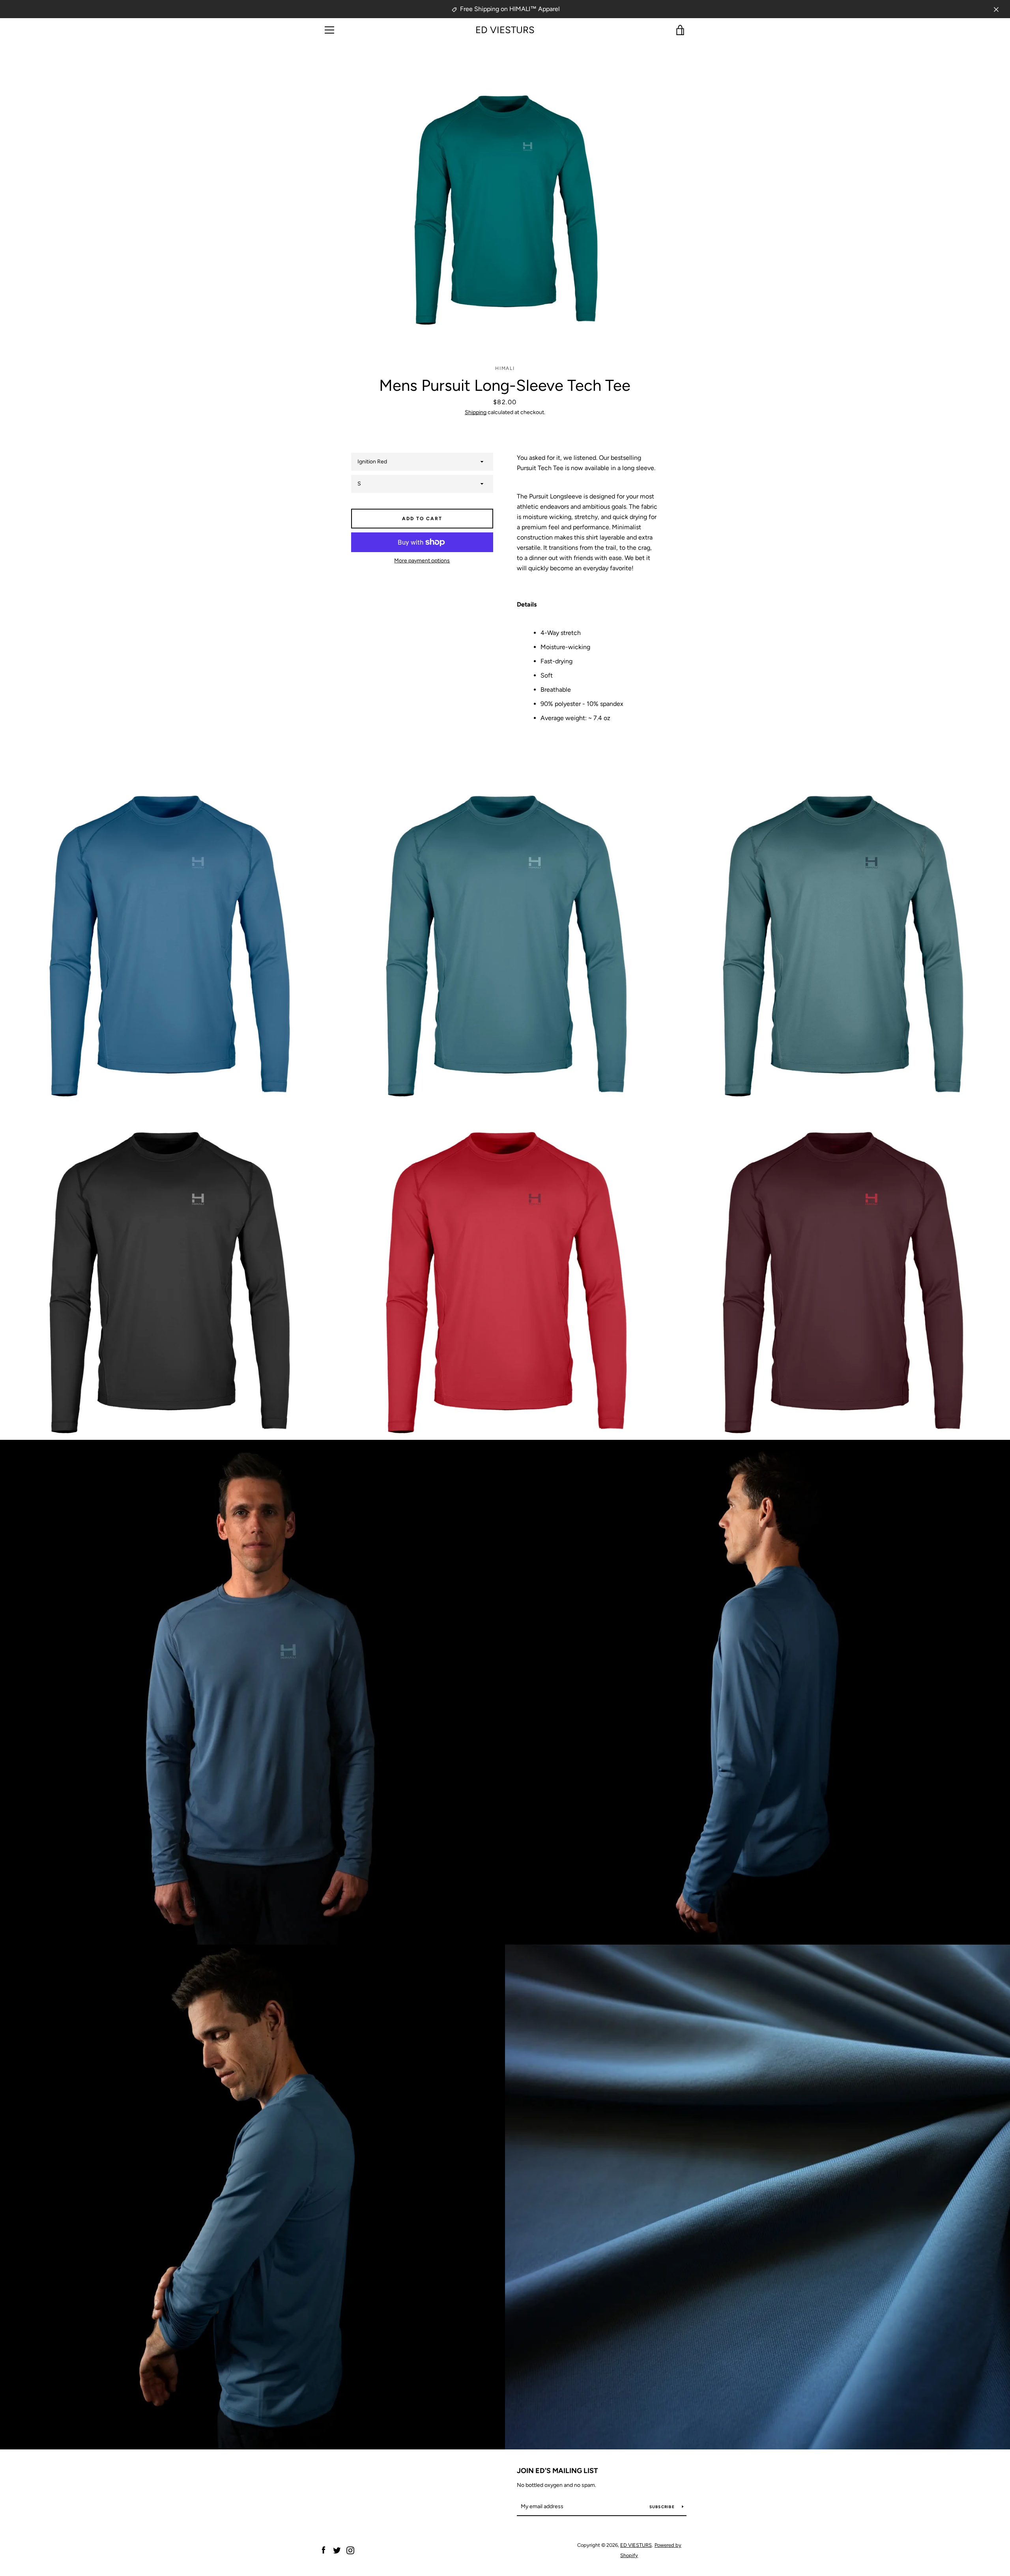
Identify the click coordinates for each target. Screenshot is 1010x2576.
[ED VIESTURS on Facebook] (324, 2550)
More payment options (422, 561)
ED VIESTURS (505, 30)
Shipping (476, 412)
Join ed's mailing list (557, 2471)
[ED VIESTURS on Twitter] (337, 2550)
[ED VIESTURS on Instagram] (350, 2550)
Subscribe (663, 2507)
